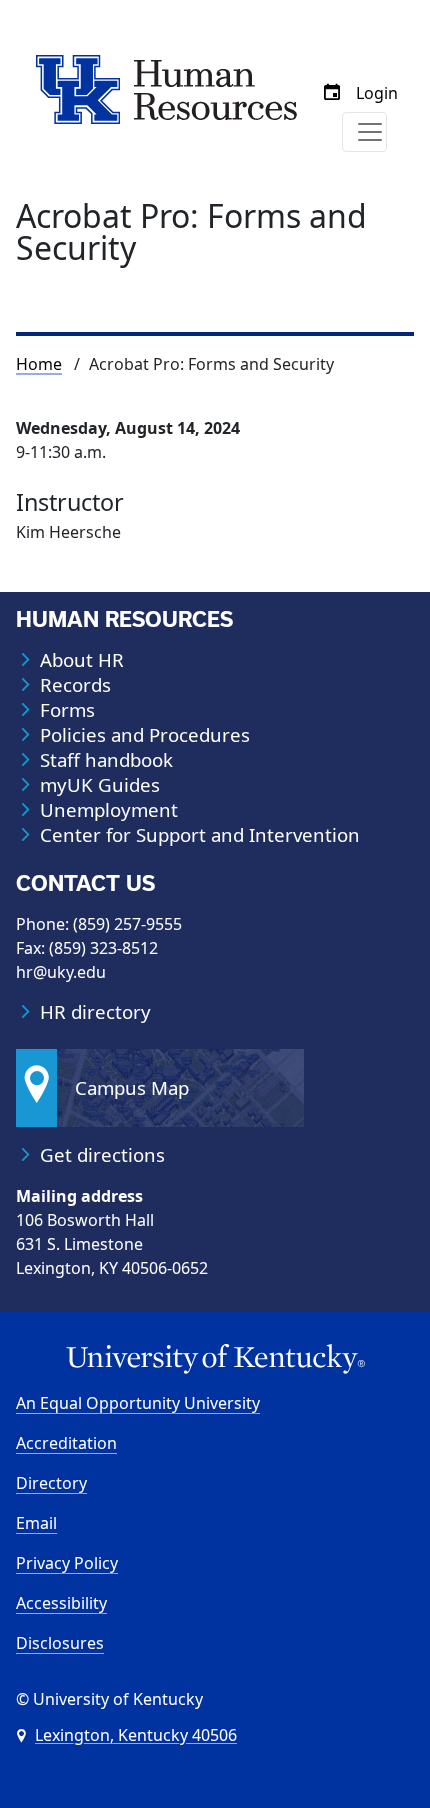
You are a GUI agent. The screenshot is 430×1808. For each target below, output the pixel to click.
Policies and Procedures (145, 735)
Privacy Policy (67, 1563)
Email (36, 1523)
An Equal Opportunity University (138, 1403)
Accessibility (61, 1603)
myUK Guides (100, 785)
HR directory (95, 1012)
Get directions (102, 1155)
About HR (82, 660)
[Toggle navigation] (364, 132)
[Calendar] (332, 93)
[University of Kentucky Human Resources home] (166, 88)
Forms (67, 710)
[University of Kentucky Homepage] (215, 1359)
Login (377, 93)
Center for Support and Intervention (200, 835)
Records (75, 685)
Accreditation (66, 1443)
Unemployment (109, 810)
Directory (51, 1483)
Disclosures (60, 1643)
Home (39, 364)
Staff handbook (106, 760)
